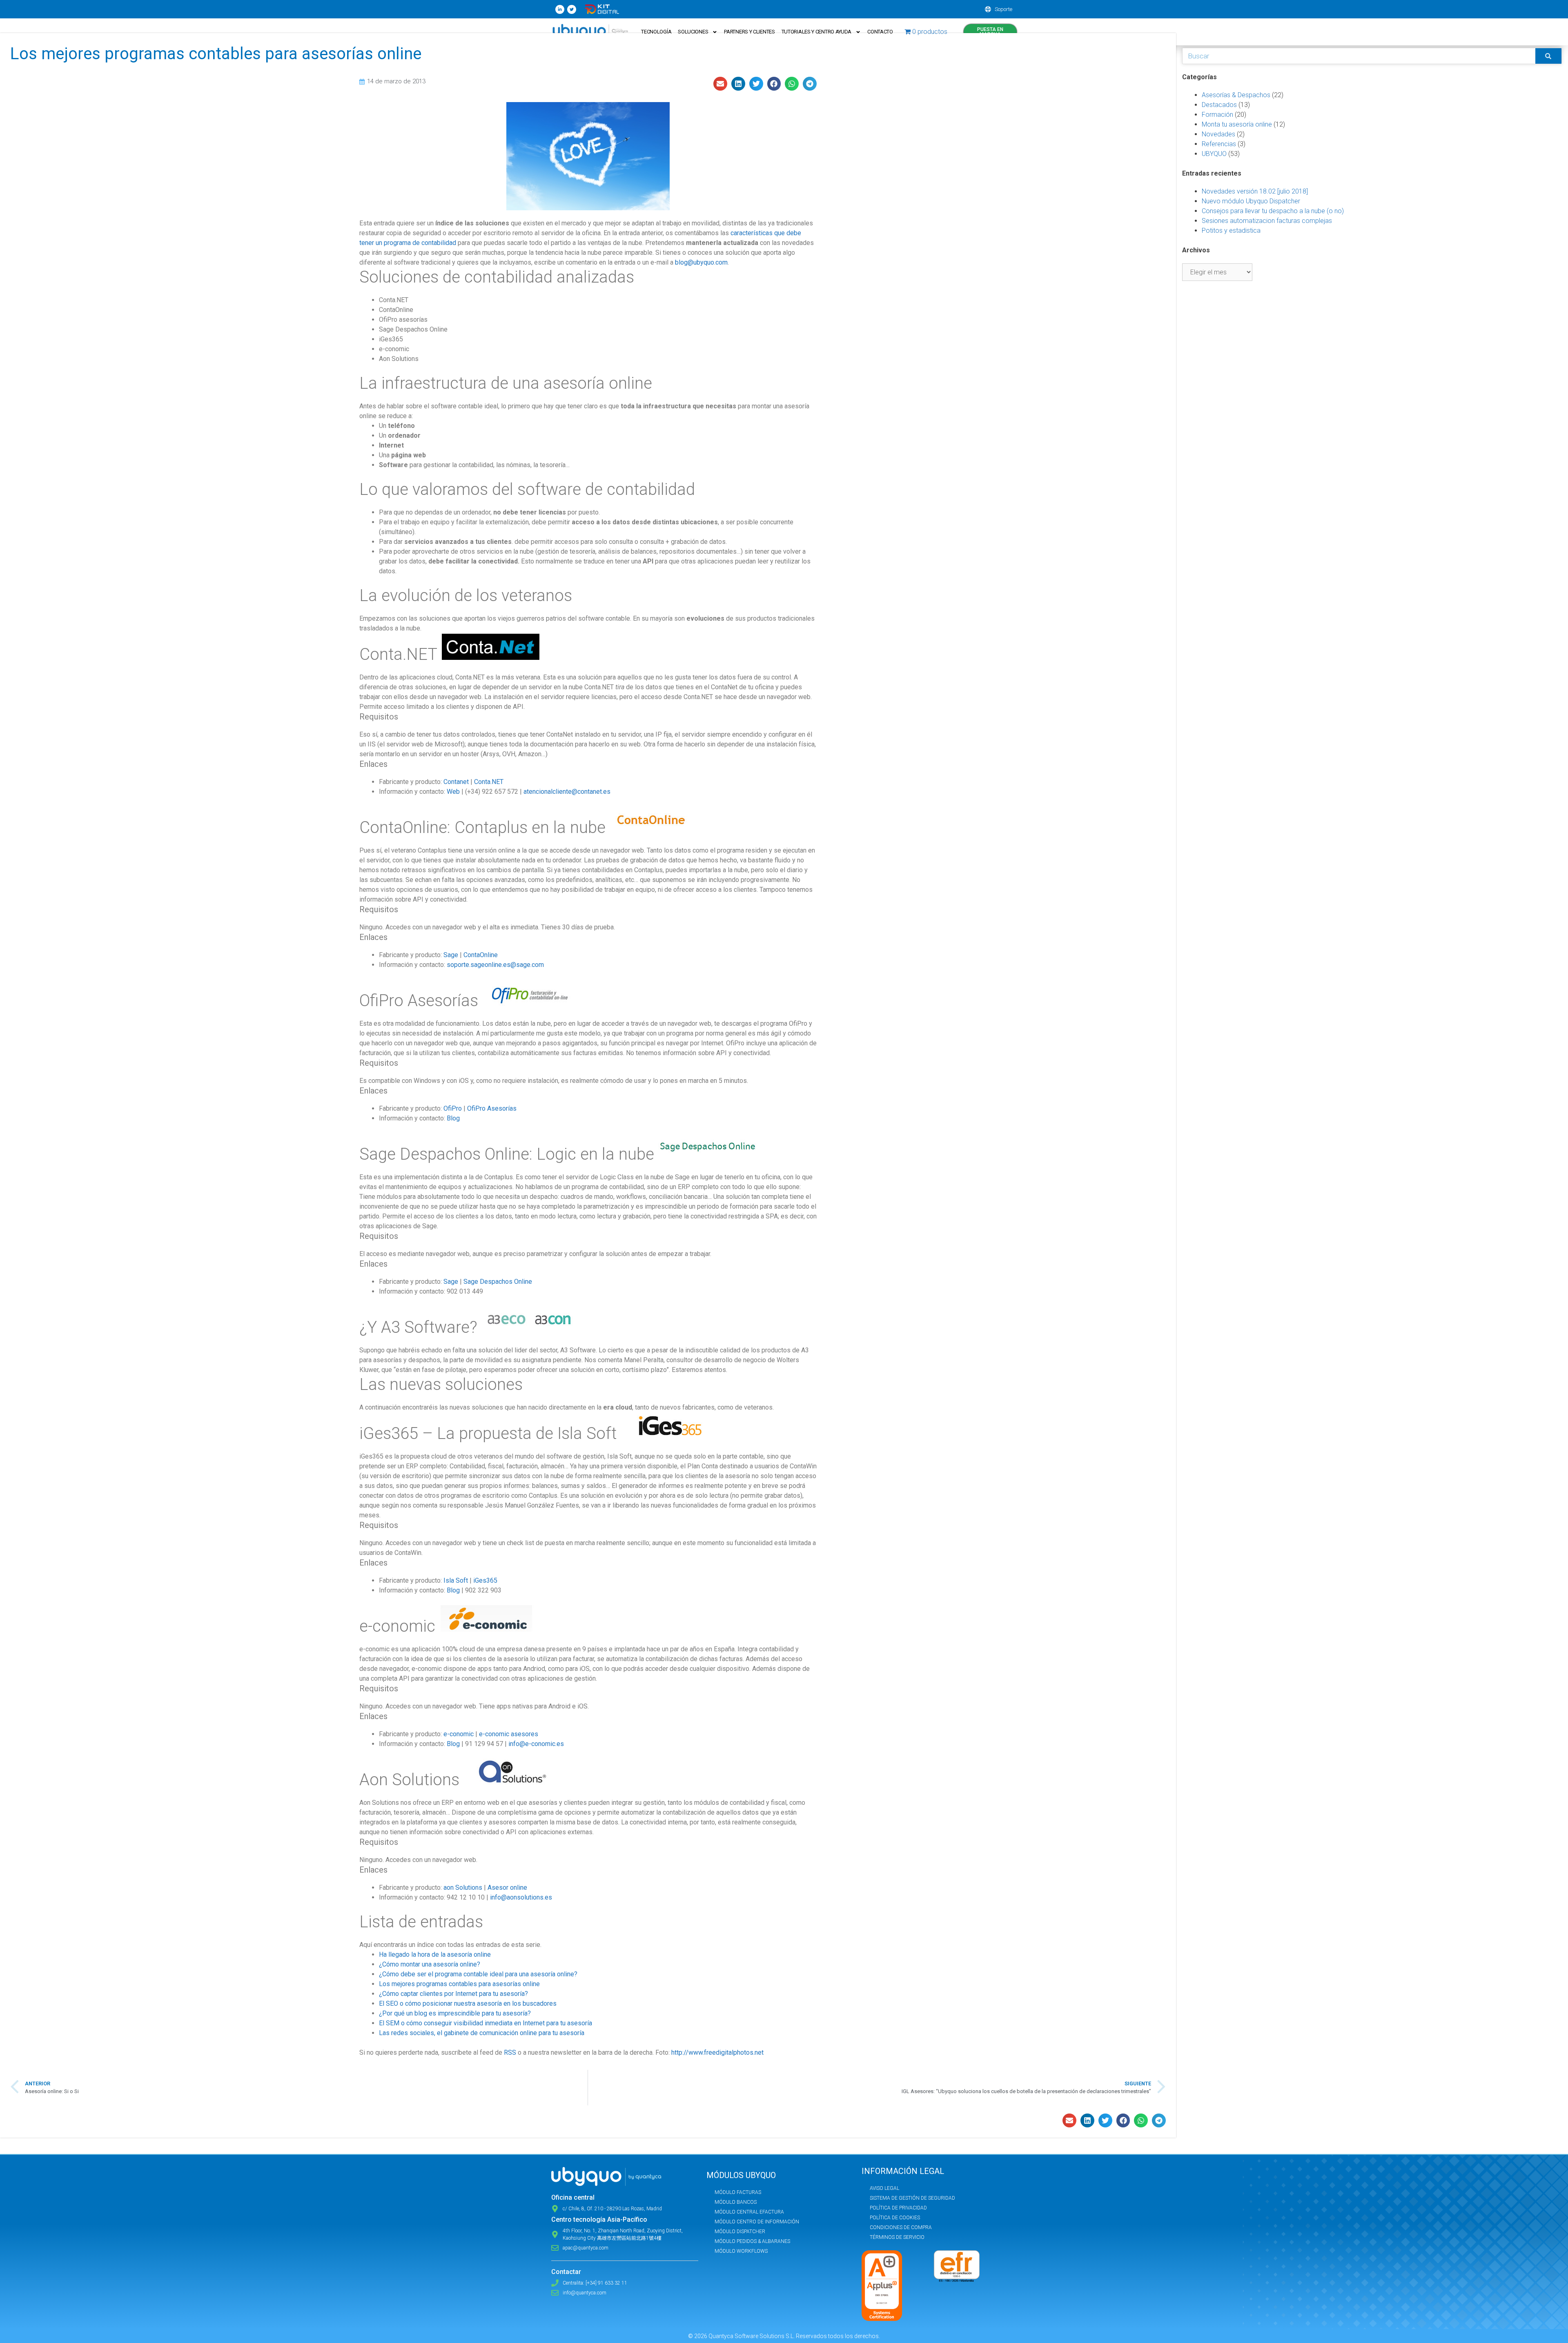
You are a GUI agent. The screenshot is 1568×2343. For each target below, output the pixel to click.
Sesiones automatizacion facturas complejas (1267, 221)
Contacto (880, 32)
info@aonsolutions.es (521, 1897)
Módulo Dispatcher (740, 2232)
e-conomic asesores (509, 1734)
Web (453, 792)
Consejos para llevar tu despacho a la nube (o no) (1273, 211)
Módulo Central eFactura (749, 2212)
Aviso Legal (884, 2188)
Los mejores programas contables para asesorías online (459, 1984)
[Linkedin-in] (560, 9)
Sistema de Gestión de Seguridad (912, 2198)
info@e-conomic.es (536, 1744)
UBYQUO (1214, 154)
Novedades (1218, 134)
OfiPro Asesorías (492, 1108)
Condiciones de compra (901, 2227)
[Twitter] (572, 9)
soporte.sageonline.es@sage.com (495, 965)
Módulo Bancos (736, 2202)
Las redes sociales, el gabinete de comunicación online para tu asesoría (482, 2033)
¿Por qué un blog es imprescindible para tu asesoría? (455, 2013)
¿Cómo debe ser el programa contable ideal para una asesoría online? (478, 1974)
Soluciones (693, 32)
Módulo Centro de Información (757, 2222)
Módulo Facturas (738, 2192)
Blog (453, 1118)
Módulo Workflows (741, 2251)
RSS (510, 2052)
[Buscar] (1548, 56)
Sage (451, 955)
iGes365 (485, 1580)
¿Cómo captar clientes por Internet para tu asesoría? (453, 1994)
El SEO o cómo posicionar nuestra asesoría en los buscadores (468, 2003)
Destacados (1219, 105)
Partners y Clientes (749, 32)
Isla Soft (456, 1580)
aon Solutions (463, 1888)
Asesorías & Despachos (1236, 95)
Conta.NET (489, 782)
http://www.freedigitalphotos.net (717, 2052)
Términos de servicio (897, 2237)
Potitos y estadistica (1231, 231)
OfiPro (453, 1108)
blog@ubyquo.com (701, 262)
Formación (1217, 115)
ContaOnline (481, 955)
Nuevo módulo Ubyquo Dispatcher (1251, 201)
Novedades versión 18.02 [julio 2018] (1255, 191)
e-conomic (459, 1734)
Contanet (456, 782)
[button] (720, 84)
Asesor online (507, 1888)
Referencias (1219, 144)
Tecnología (656, 32)
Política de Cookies (895, 2218)
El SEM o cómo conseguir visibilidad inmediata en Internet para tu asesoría (486, 2023)
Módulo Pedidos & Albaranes (752, 2241)
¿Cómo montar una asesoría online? (430, 1964)
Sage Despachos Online (498, 1282)
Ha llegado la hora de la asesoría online (435, 1954)
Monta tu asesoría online (1237, 124)
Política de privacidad (898, 2208)
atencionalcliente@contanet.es (567, 792)
